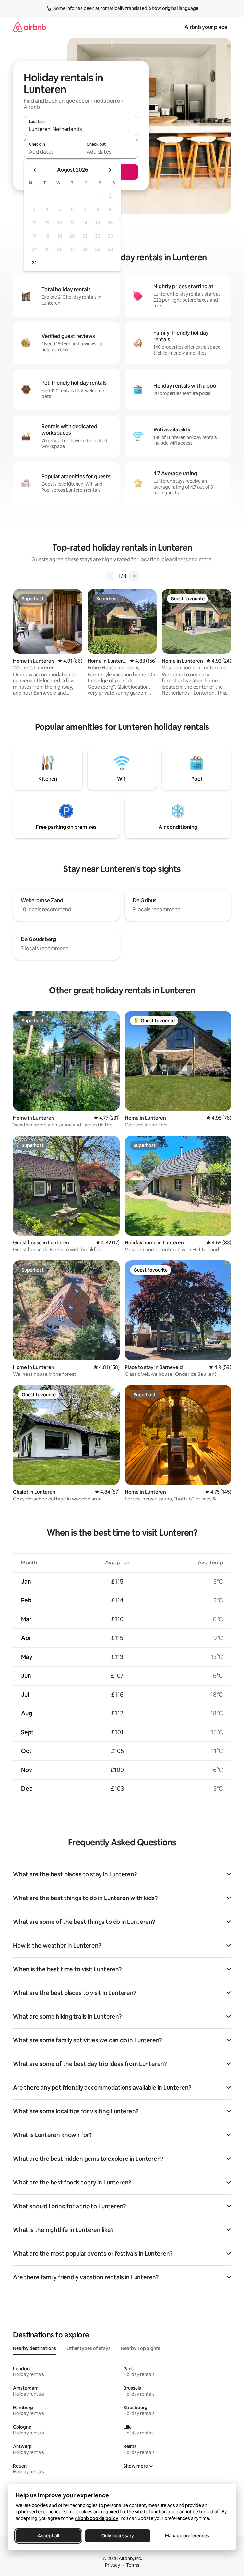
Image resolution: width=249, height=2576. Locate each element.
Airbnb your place (206, 27)
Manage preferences (187, 2536)
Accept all (48, 2536)
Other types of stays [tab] (89, 2348)
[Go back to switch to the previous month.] (35, 170)
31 (34, 263)
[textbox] (52, 152)
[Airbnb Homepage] (30, 27)
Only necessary (118, 2536)
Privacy (113, 2565)
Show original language (174, 8)
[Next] (134, 576)
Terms (133, 2565)
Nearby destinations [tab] (35, 2348)
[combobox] (81, 129)
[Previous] (110, 576)
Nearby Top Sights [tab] (141, 2348)
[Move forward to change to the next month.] (110, 170)
